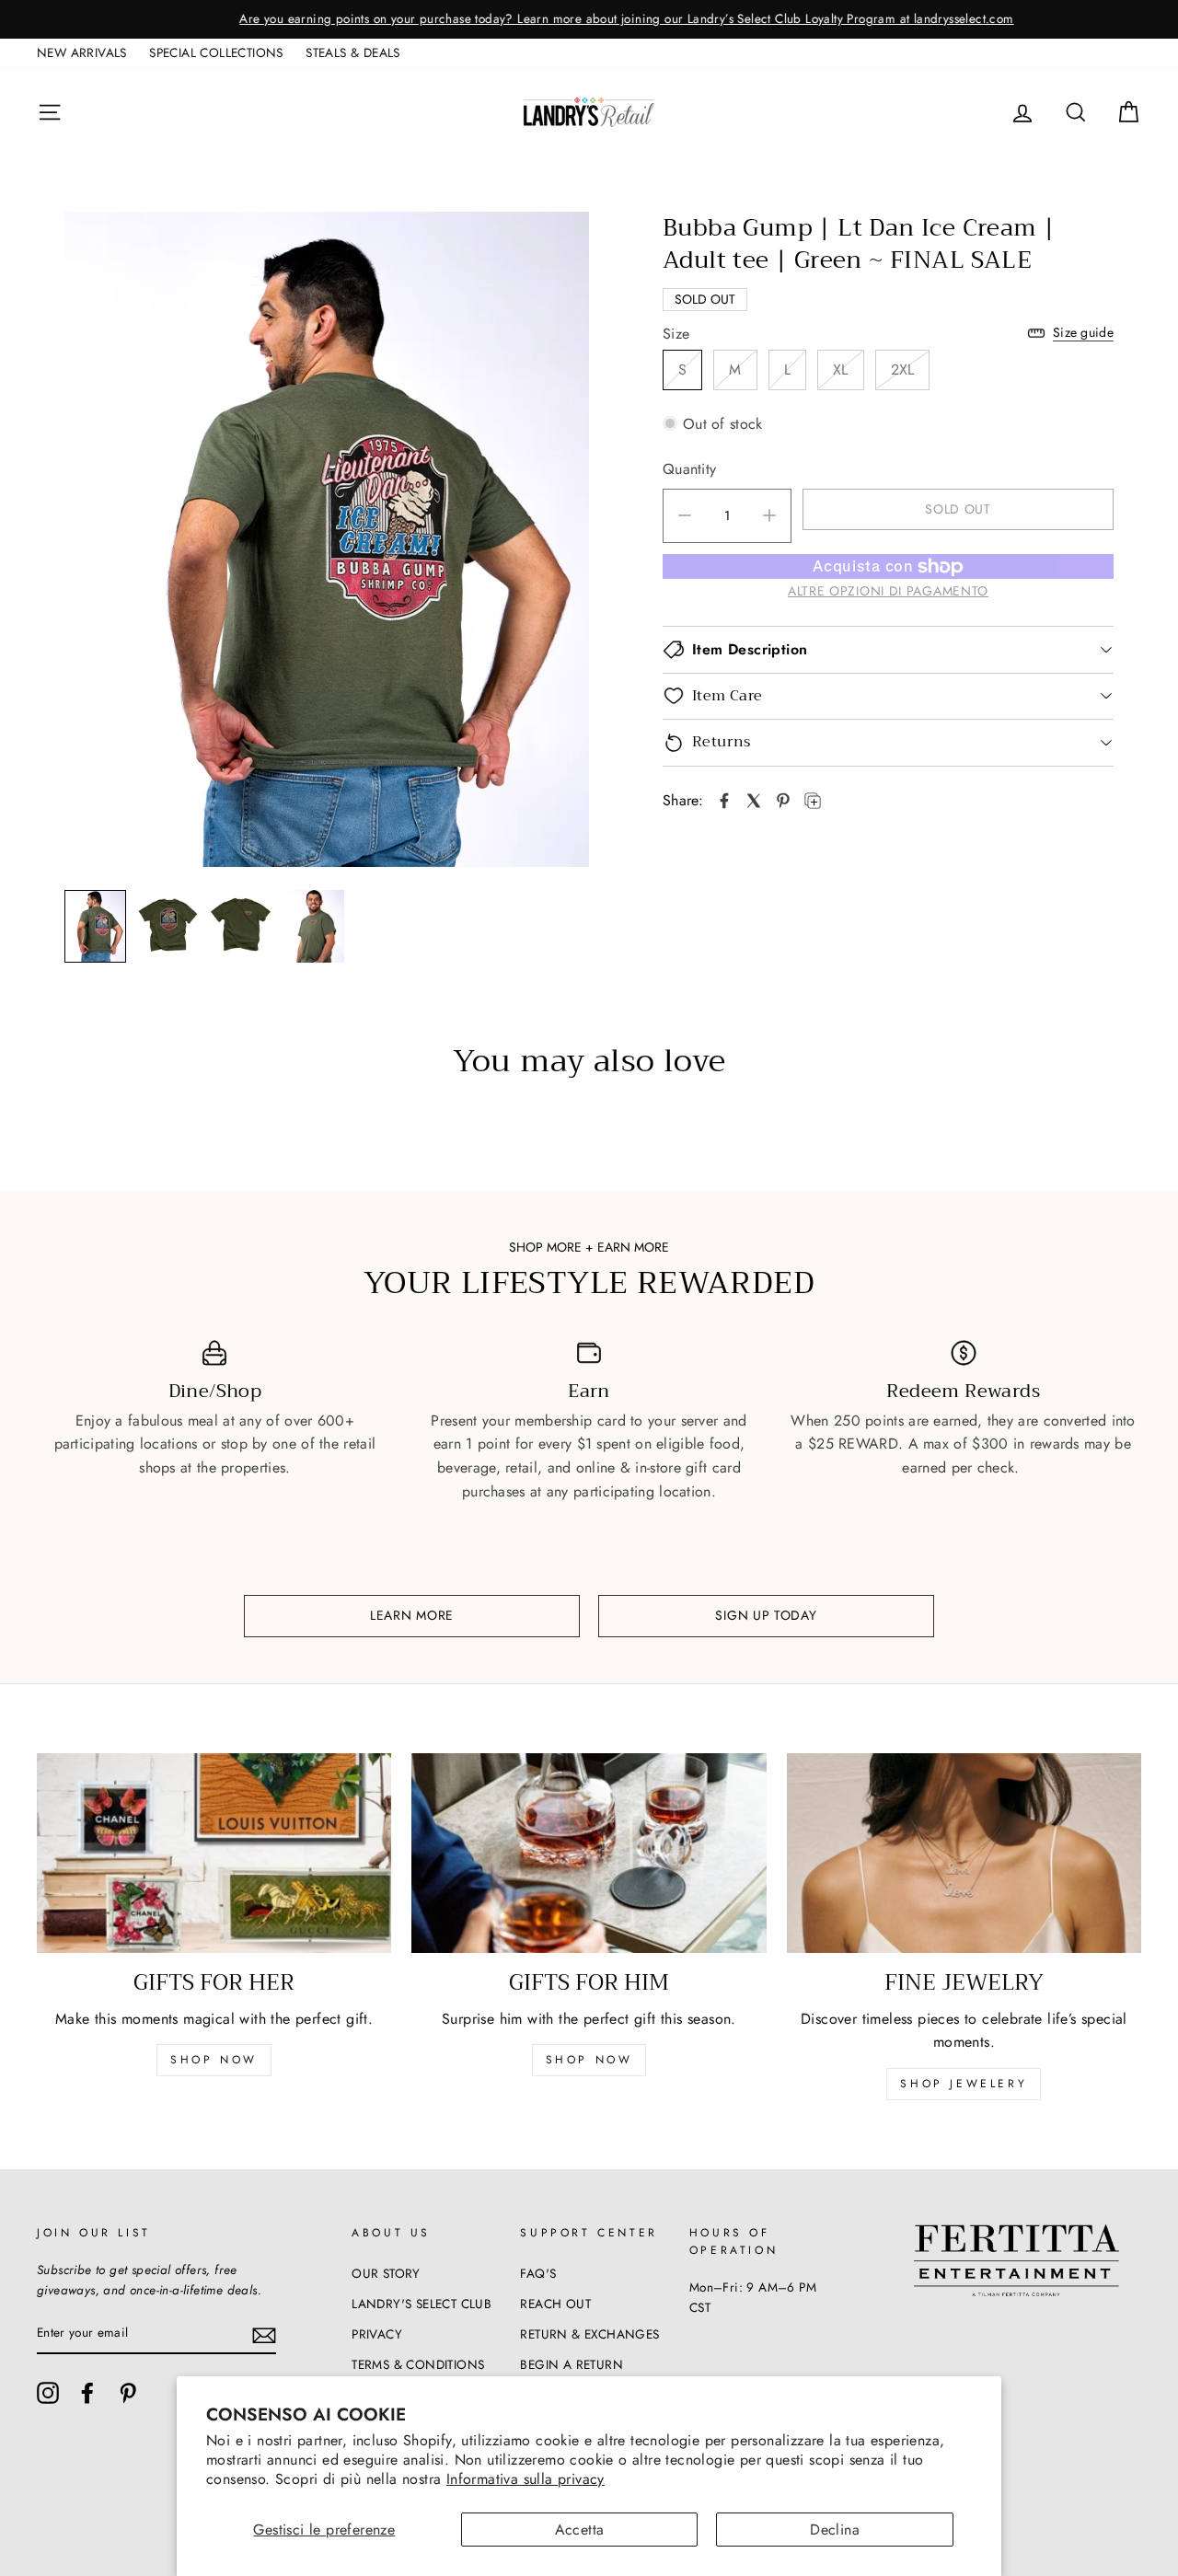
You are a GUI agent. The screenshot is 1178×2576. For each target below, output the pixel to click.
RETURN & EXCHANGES (589, 2334)
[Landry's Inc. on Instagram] (48, 2393)
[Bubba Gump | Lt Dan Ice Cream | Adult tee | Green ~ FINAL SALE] (724, 801)
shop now (214, 2060)
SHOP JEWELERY (964, 2084)
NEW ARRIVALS (82, 52)
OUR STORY (386, 2273)
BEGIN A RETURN (572, 2364)
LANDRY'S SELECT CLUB (422, 2304)
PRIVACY (377, 2334)
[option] (589, 19)
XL (841, 370)
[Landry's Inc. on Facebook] (87, 2393)
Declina (835, 2530)
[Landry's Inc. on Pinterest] (128, 2393)
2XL (903, 370)
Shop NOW (589, 2060)
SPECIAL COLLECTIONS (216, 52)
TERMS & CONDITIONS (418, 2364)
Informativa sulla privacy (525, 2479)
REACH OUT (555, 2304)
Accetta (580, 2530)
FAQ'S (538, 2273)
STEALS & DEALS (353, 52)
